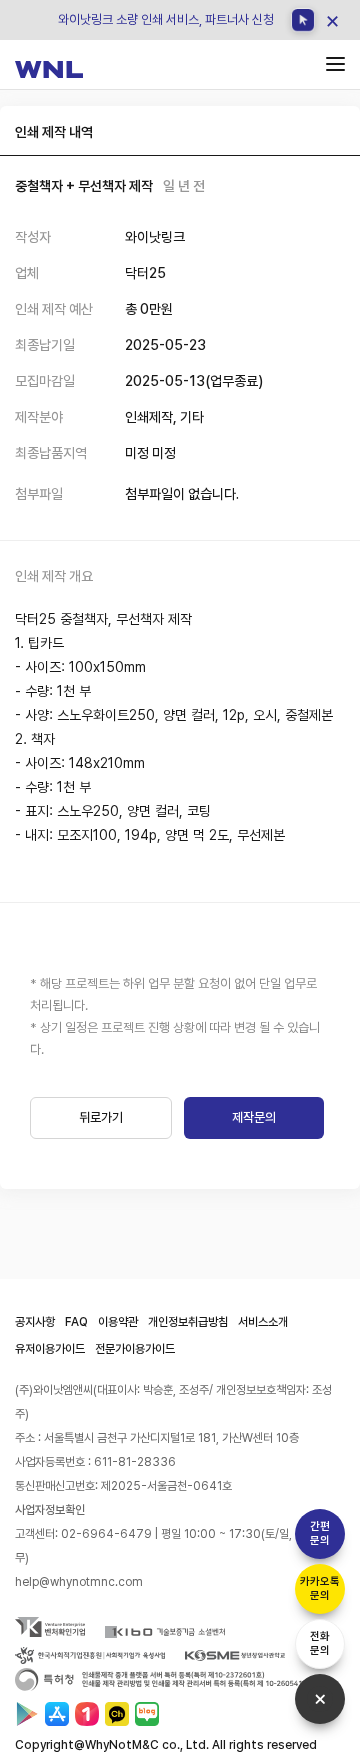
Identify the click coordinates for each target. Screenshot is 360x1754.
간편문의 (320, 1533)
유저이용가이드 (50, 1349)
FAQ (76, 1322)
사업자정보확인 (50, 1510)
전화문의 (320, 1643)
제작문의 (254, 1117)
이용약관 (118, 1322)
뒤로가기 (101, 1117)
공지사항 (35, 1322)
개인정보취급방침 (188, 1322)
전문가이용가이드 (135, 1349)
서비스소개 (263, 1322)
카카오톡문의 (320, 1588)
